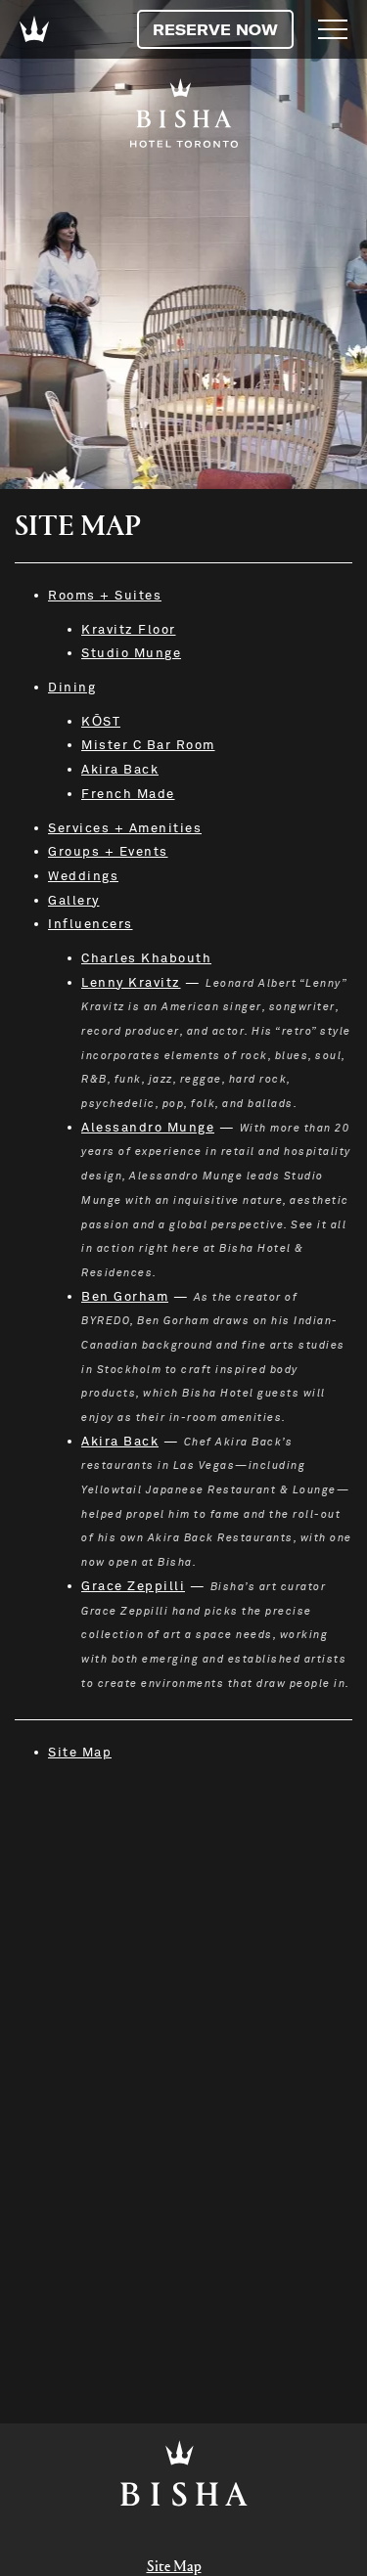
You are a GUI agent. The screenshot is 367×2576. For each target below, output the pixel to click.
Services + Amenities (125, 828)
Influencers (91, 924)
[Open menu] (333, 29)
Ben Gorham (125, 1297)
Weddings (83, 876)
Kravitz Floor (129, 630)
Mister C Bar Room (148, 745)
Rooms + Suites (105, 596)
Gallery (74, 901)
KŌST (101, 722)
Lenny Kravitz (131, 983)
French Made (128, 794)
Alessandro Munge (148, 1128)
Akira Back (120, 770)
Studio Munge (131, 653)
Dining (72, 688)
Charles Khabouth (146, 958)
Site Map (80, 1753)
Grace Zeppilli (133, 1586)
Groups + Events (108, 852)
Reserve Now (215, 29)
